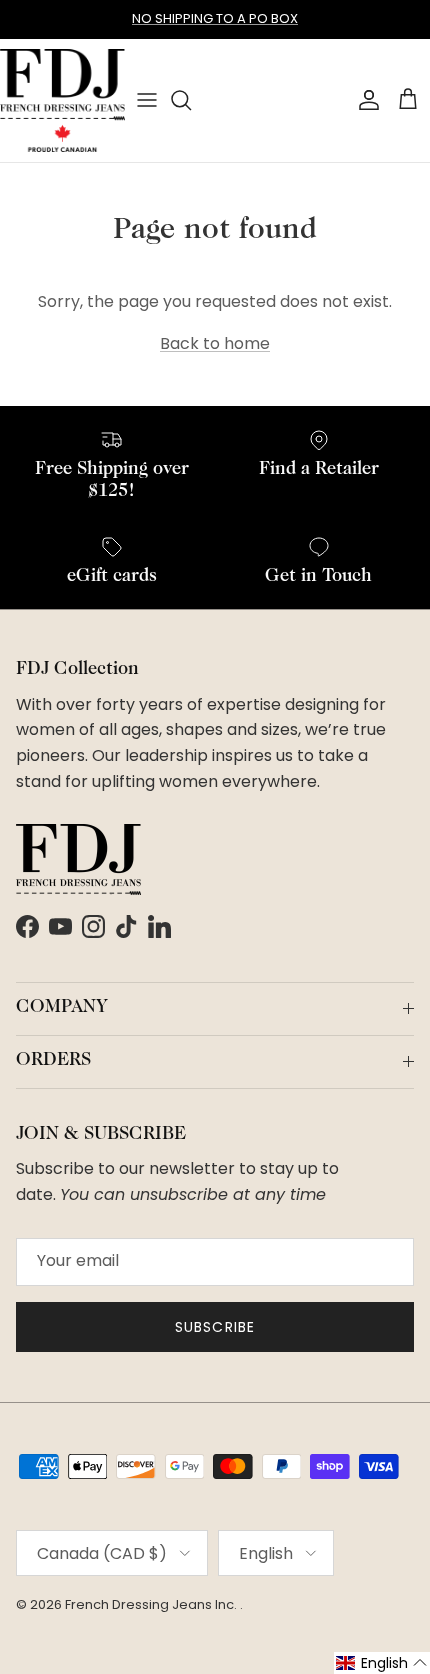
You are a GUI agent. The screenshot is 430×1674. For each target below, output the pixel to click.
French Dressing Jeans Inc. (152, 1604)
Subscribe (215, 1327)
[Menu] (147, 100)
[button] (382, 1663)
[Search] (191, 100)
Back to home (215, 343)
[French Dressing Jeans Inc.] (62, 100)
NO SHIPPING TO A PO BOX (215, 18)
